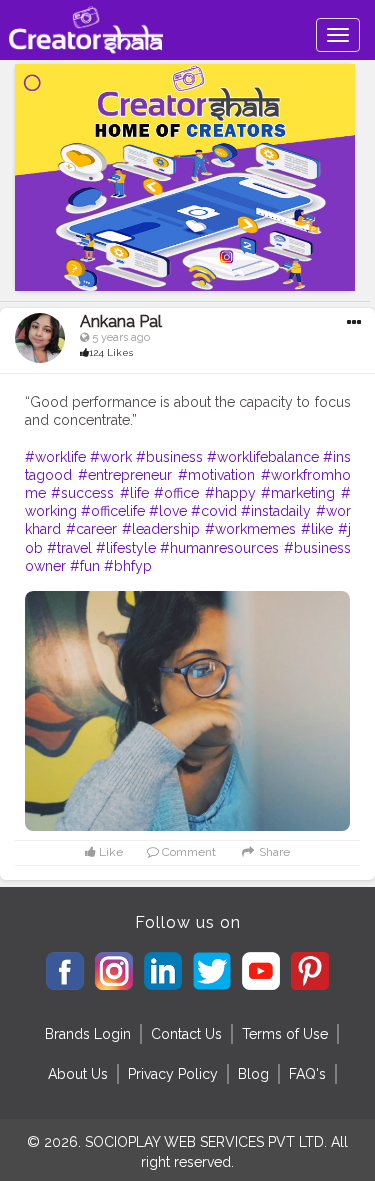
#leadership (161, 529)
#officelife (113, 511)
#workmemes (250, 529)
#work (111, 457)
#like (317, 529)
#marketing (298, 493)
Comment (187, 852)
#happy (230, 493)
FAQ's (307, 1074)
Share (272, 852)
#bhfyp (128, 566)
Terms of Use (285, 1034)
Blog (253, 1074)
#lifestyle (126, 548)
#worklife (55, 457)
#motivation (216, 475)
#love (168, 511)
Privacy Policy (173, 1074)
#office (176, 493)
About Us (78, 1074)
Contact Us (186, 1034)
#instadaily (276, 511)
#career (91, 529)
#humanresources (219, 548)
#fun (85, 566)
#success (82, 493)
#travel (69, 548)
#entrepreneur (125, 475)
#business (169, 457)
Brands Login (88, 1034)
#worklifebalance (263, 457)
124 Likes (111, 352)
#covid (214, 511)
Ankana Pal (121, 321)
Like (109, 852)
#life (134, 493)
